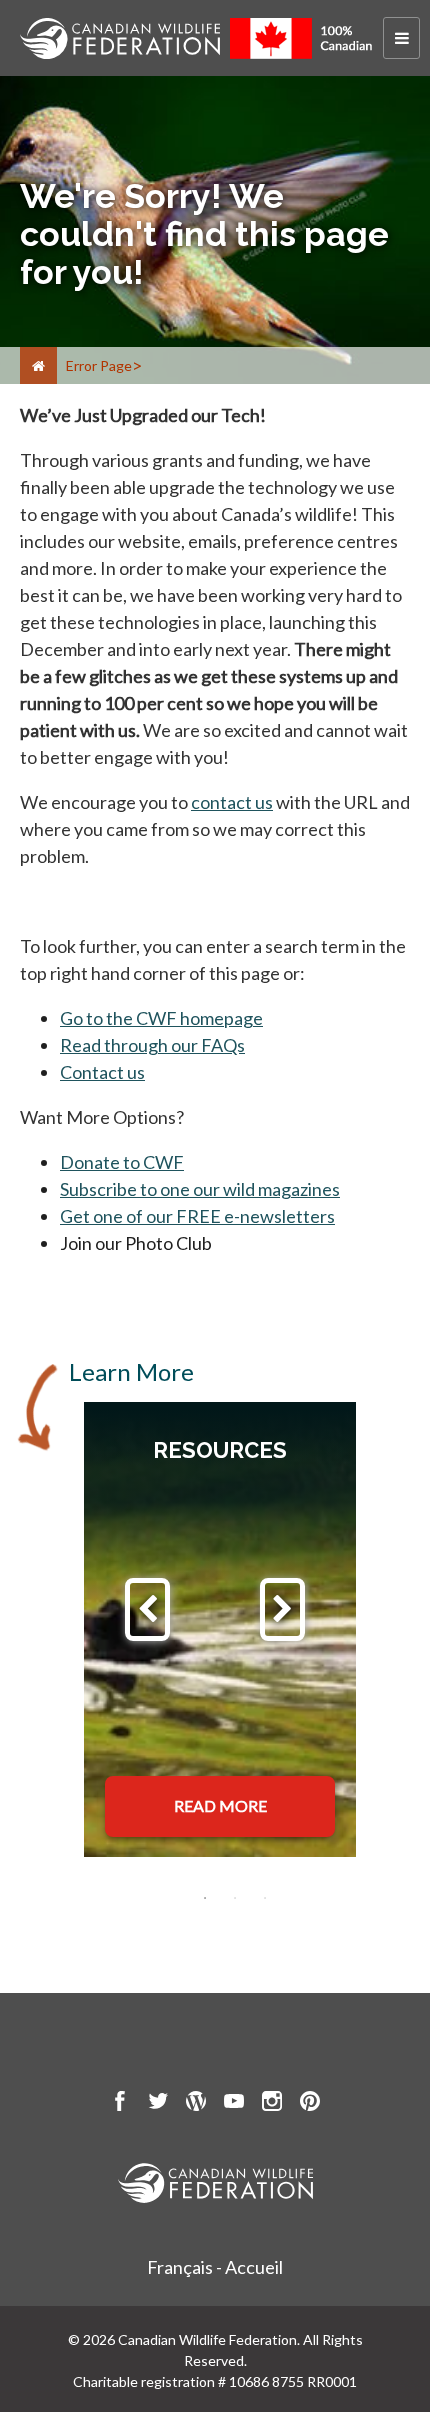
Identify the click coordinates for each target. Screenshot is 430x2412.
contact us (232, 802)
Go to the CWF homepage (161, 1018)
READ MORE (220, 1805)
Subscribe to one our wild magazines (200, 1189)
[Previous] (147, 1609)
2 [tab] (235, 1898)
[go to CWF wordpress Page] (196, 2104)
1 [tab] (205, 1898)
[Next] (282, 1609)
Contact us (102, 1072)
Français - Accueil (215, 2267)
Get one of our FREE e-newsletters (197, 1216)
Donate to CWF (122, 1162)
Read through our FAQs (152, 1045)
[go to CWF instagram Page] (272, 2104)
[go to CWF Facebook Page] (120, 2104)
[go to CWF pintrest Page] (310, 2104)
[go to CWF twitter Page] (158, 2104)
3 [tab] (265, 1898)
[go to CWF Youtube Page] (234, 2104)
